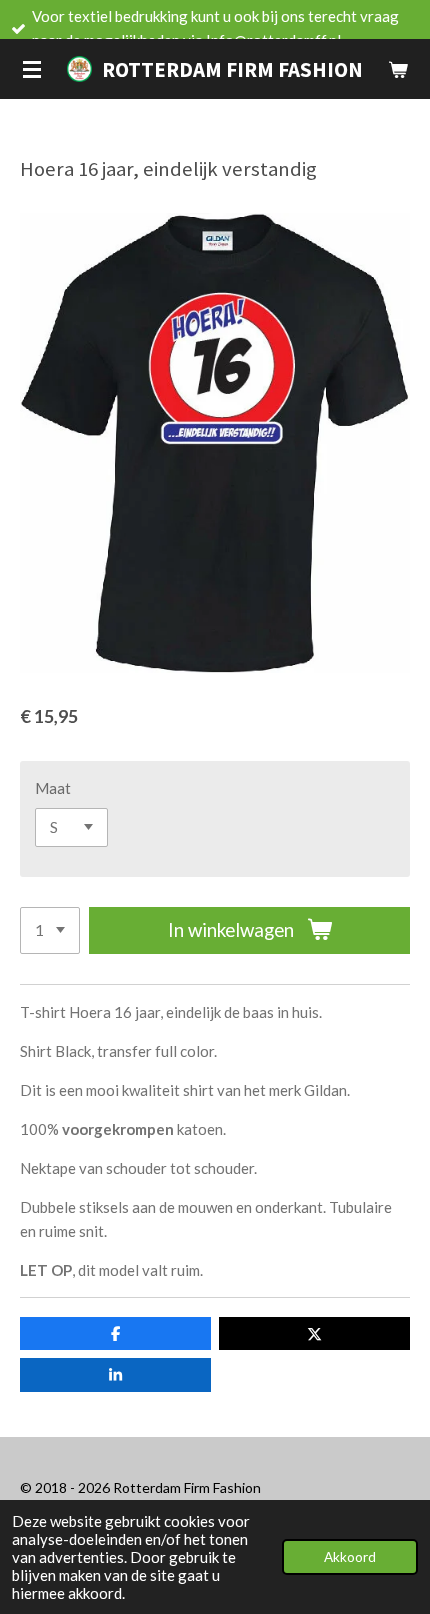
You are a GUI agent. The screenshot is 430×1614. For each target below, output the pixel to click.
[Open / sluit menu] (32, 69)
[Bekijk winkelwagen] (398, 69)
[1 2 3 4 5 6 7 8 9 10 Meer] (50, 930)
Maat (53, 788)
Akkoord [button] (350, 1557)
